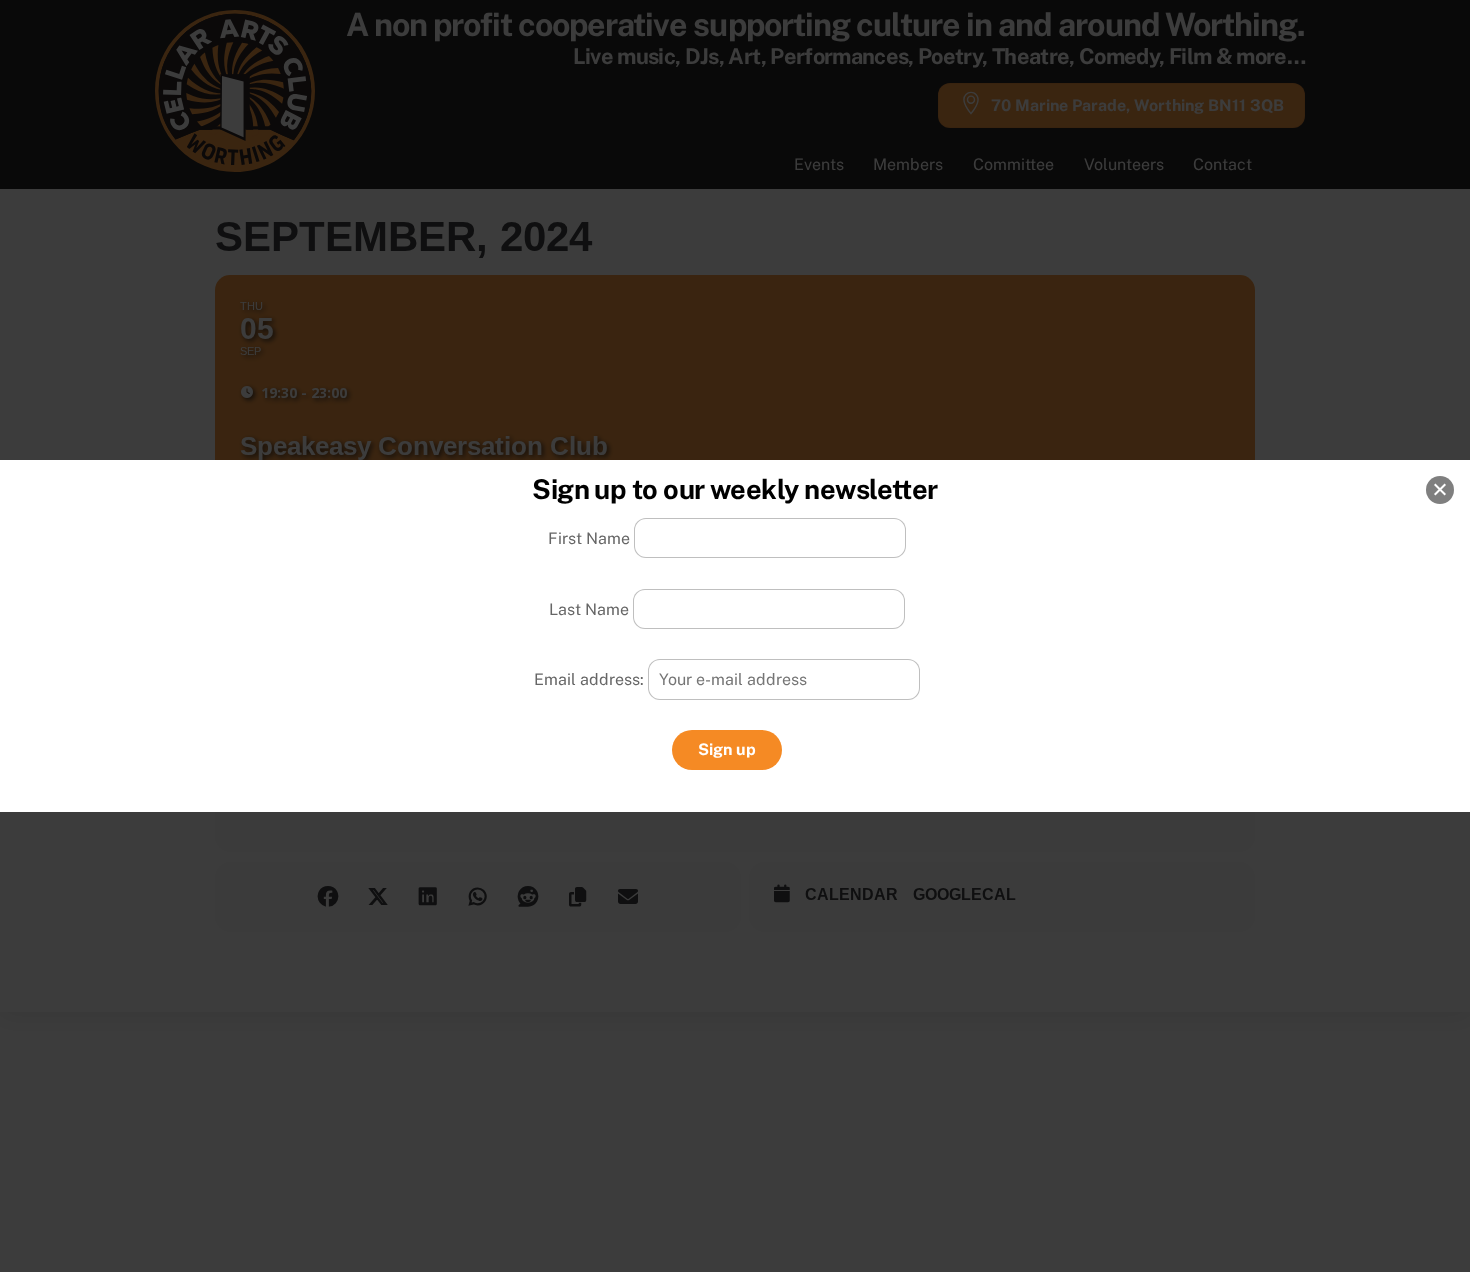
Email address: (591, 679)
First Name (589, 538)
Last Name (589, 608)
